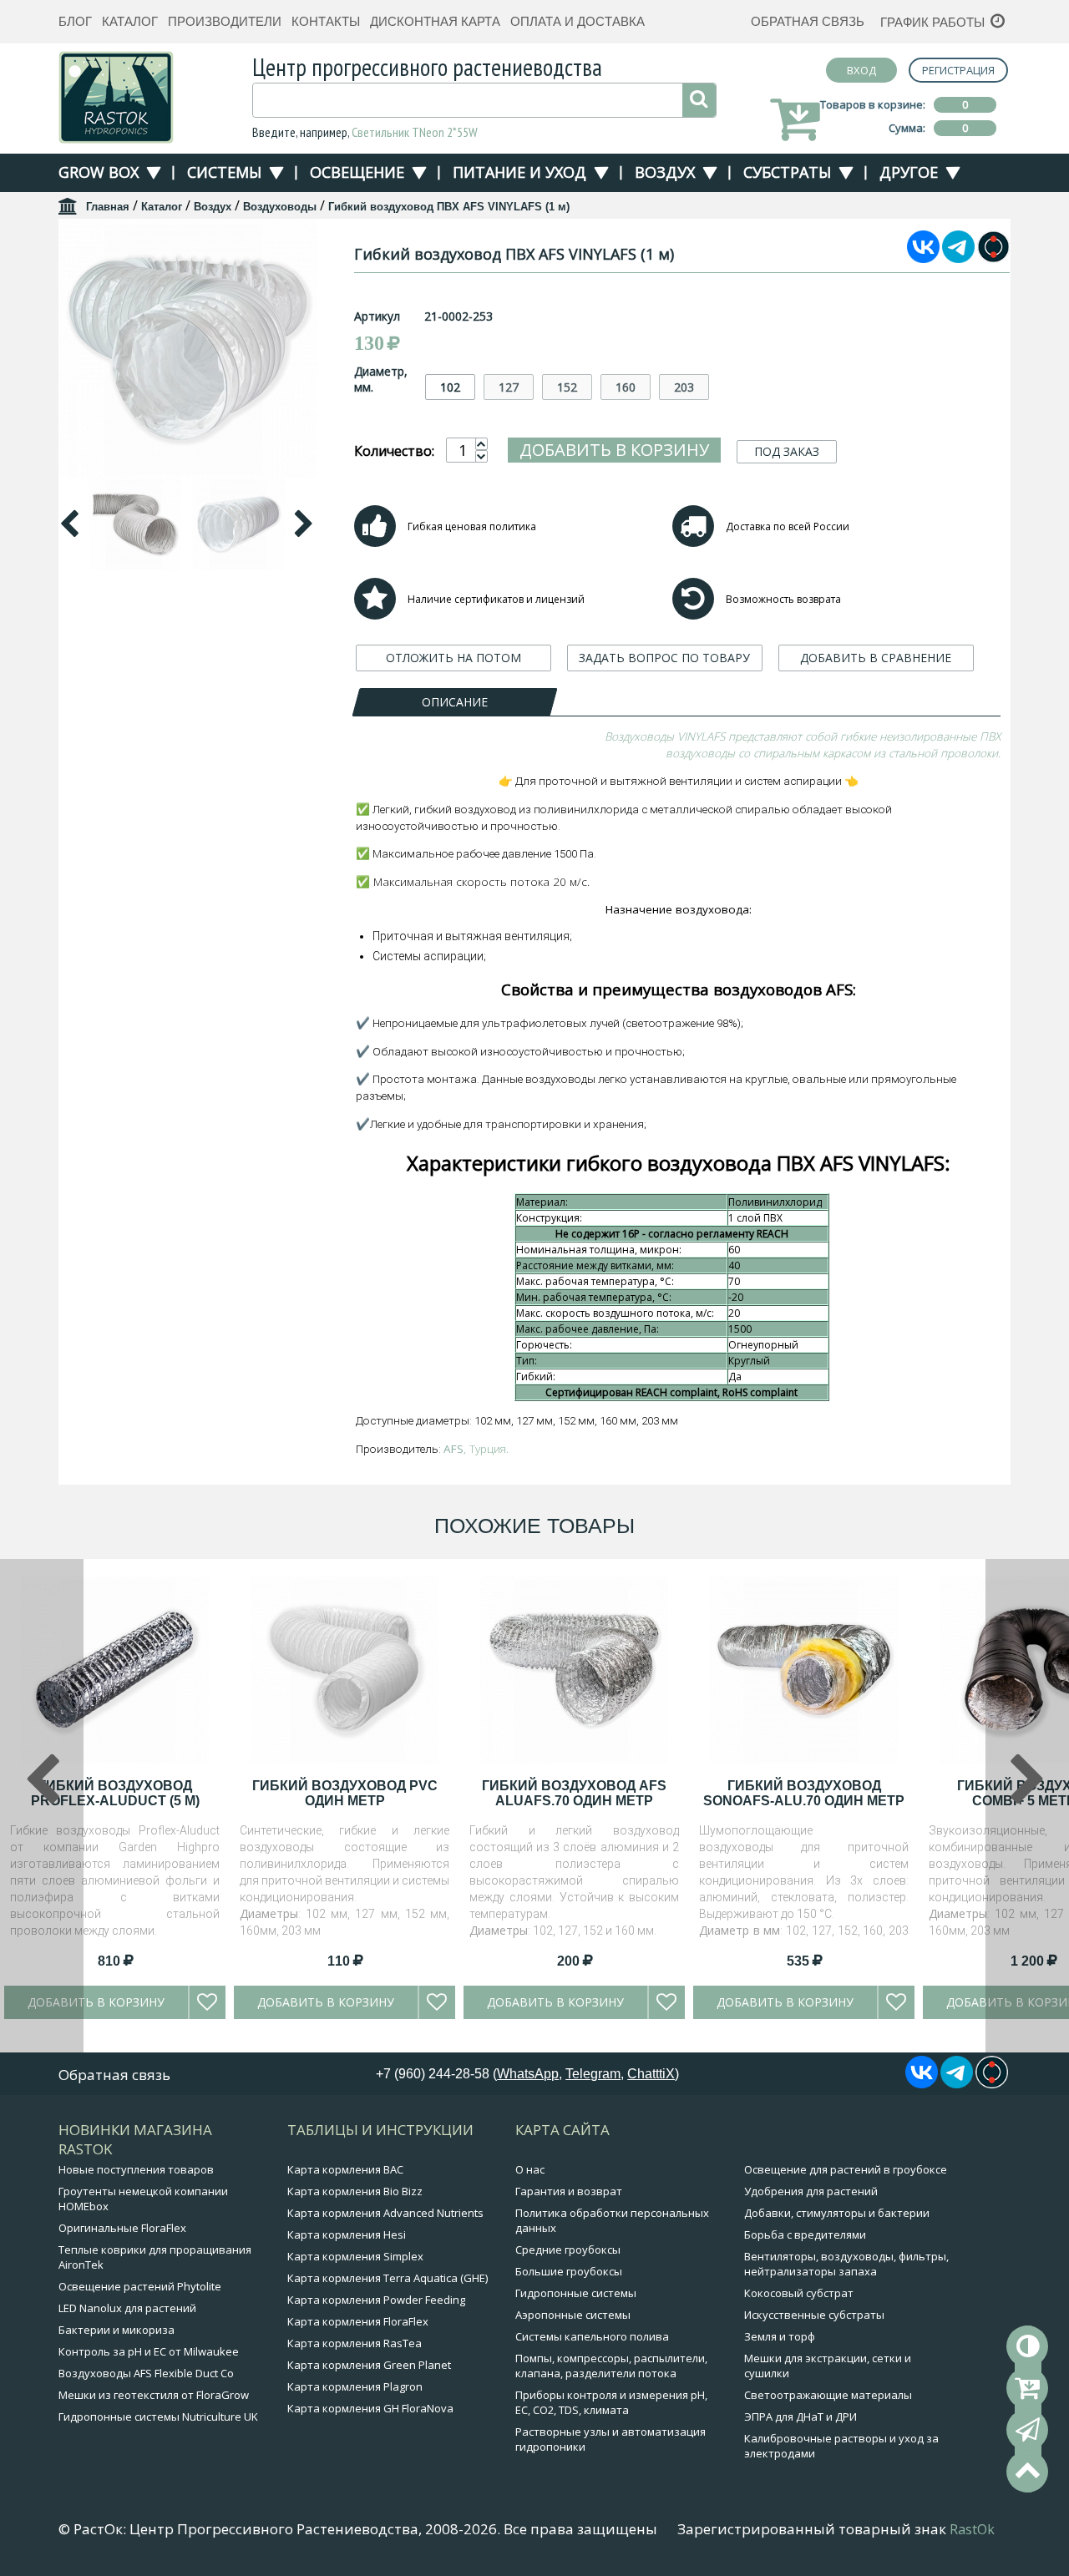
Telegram (593, 2074)
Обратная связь (808, 21)
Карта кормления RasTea (355, 2343)
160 (626, 387)
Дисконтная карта (435, 21)
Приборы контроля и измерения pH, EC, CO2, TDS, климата (611, 2402)
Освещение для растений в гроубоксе (846, 2169)
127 (509, 387)
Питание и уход (519, 172)
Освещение (357, 172)
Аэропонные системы (573, 2315)
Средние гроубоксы (568, 2250)
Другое (909, 172)
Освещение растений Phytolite (140, 2286)
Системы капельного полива (592, 2336)
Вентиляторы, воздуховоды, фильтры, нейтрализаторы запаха (846, 2264)
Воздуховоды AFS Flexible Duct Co (146, 2373)
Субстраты (787, 172)
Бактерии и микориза (117, 2330)
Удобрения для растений (811, 2191)
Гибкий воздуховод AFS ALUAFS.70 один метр (574, 1793)
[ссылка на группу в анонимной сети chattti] (993, 258)
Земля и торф (780, 2336)
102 (450, 387)
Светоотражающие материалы (828, 2395)
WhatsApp (528, 2074)
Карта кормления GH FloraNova (370, 2408)
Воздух (665, 172)
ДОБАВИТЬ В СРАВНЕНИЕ (876, 658)
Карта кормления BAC (345, 2169)
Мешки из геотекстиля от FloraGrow (154, 2395)
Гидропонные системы (576, 2293)
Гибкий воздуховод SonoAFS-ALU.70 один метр (804, 1793)
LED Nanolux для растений (127, 2308)
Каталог (130, 21)
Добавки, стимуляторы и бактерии (837, 2213)
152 (567, 387)
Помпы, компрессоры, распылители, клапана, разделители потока (611, 2366)
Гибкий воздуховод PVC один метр (345, 1793)
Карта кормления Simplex (355, 2256)
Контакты (326, 21)
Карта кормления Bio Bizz (355, 2191)
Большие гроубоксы (569, 2271)
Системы (224, 172)
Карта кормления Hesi (347, 2234)
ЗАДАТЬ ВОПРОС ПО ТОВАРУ (664, 658)
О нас (530, 2169)
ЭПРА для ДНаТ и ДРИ (800, 2417)
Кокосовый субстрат (799, 2293)
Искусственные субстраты (814, 2315)
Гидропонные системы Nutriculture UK (158, 2417)
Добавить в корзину (614, 450)
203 (684, 387)
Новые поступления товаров (136, 2169)
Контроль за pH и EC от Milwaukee (149, 2351)
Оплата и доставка (578, 21)
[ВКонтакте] (923, 258)
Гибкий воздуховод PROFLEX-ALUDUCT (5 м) (115, 1793)
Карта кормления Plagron (355, 2386)
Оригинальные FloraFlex (122, 2228)
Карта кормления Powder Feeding (376, 2300)
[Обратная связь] (1027, 2430)
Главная (108, 207)
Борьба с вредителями (805, 2234)
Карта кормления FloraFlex (358, 2321)
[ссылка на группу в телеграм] (958, 258)
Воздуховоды (280, 207)
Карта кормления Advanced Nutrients (385, 2213)
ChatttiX (651, 2074)
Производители (225, 21)
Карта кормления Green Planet (369, 2365)
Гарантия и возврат (569, 2191)
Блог (75, 21)
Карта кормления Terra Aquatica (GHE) (388, 2278)
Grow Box (99, 172)
